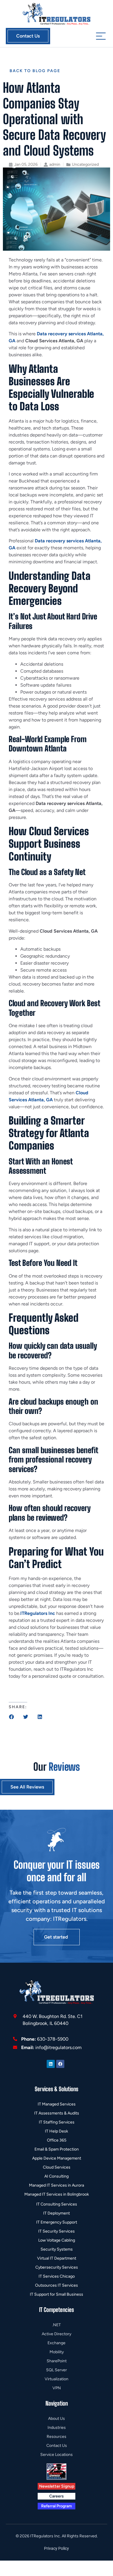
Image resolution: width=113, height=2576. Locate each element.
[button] (11, 1717)
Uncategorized (85, 164)
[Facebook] (60, 2064)
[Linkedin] (51, 2064)
